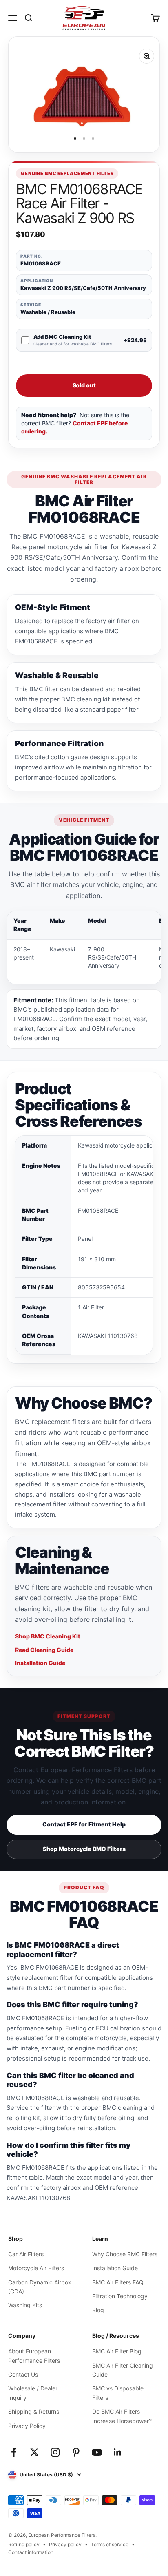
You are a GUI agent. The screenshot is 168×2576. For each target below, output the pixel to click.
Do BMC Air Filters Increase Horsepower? (122, 2416)
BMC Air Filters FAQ (118, 2282)
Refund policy (24, 2544)
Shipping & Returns (34, 2411)
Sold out (84, 385)
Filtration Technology (120, 2296)
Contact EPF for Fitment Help (84, 1824)
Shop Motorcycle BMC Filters (84, 1849)
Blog (98, 2310)
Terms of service (110, 2544)
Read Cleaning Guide (44, 1650)
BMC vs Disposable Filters (118, 2393)
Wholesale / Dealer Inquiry (33, 2393)
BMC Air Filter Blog (117, 2351)
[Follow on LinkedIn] (118, 2452)
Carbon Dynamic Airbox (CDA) (40, 2287)
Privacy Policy (27, 2426)
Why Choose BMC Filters (125, 2254)
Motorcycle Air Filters (36, 2268)
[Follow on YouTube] (97, 2452)
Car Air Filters (26, 2254)
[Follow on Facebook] (14, 2452)
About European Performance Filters (34, 2356)
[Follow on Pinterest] (76, 2452)
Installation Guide (40, 1663)
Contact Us (23, 2374)
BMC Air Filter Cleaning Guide (123, 2370)
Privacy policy (65, 2544)
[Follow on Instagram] (55, 2452)
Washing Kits (25, 2305)
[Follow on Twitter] (34, 2452)
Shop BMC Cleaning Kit (48, 1636)
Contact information (31, 2552)
